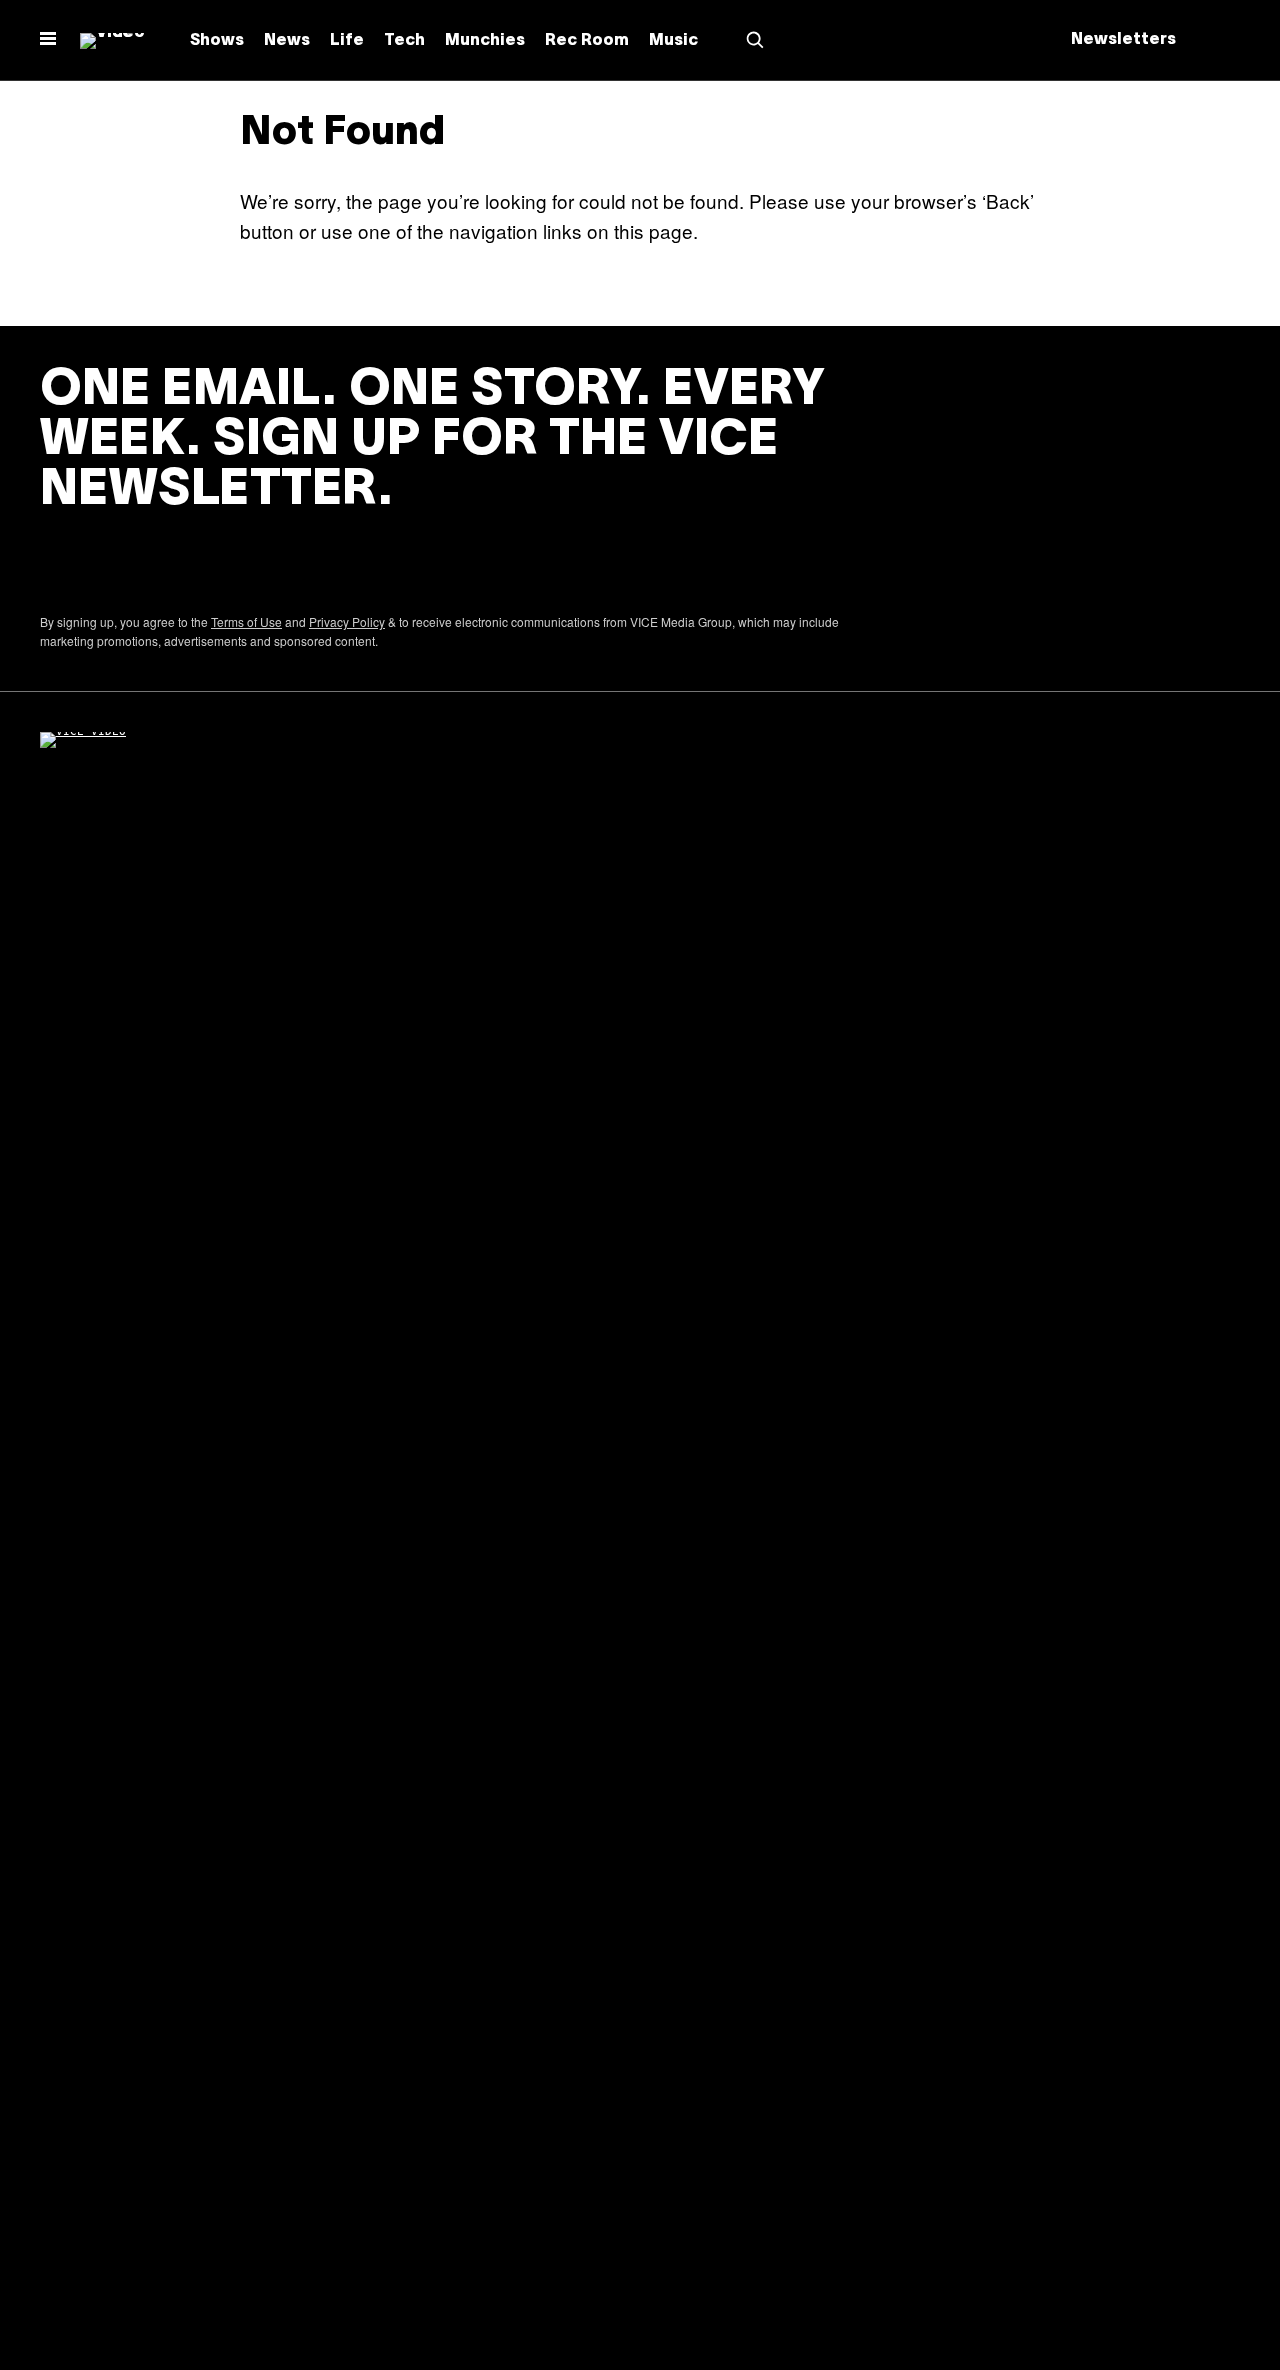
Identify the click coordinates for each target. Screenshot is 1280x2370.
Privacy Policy (347, 621)
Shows (217, 41)
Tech (404, 41)
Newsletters (1123, 40)
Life (347, 41)
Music (673, 41)
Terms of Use (246, 621)
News (287, 41)
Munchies (485, 41)
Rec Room (587, 41)
